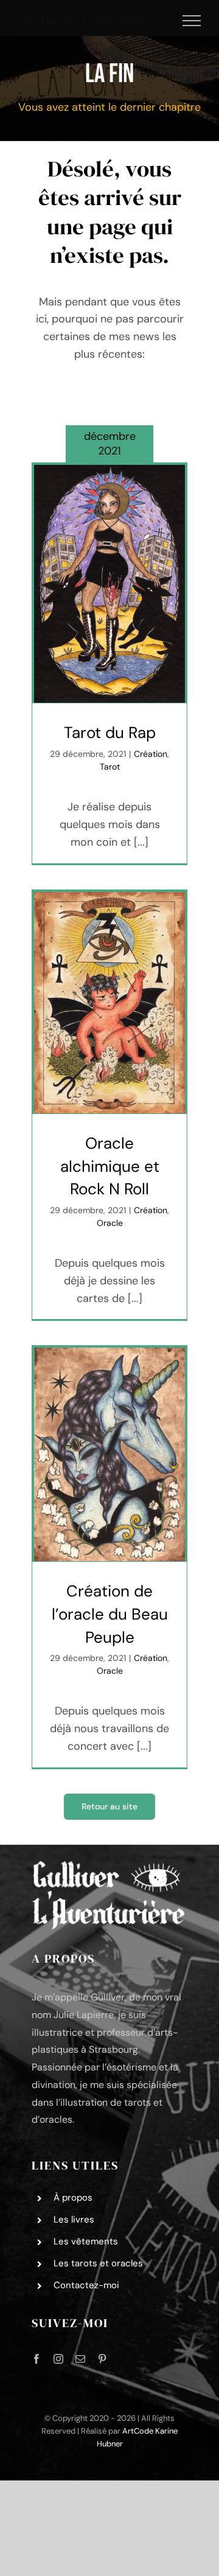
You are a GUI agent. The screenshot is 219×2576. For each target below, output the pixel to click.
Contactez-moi (86, 2285)
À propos (73, 2198)
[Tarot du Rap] (109, 584)
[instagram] (58, 2359)
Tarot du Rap (110, 733)
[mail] (80, 2359)
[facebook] (36, 2359)
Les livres (74, 2219)
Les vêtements (86, 2241)
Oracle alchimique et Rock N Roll (110, 1166)
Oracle (110, 1223)
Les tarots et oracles (98, 2263)
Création (151, 754)
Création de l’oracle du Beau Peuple (110, 1614)
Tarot (110, 767)
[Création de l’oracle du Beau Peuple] (109, 1454)
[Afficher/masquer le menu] (192, 21)
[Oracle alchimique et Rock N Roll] (109, 1003)
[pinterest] (102, 2359)
